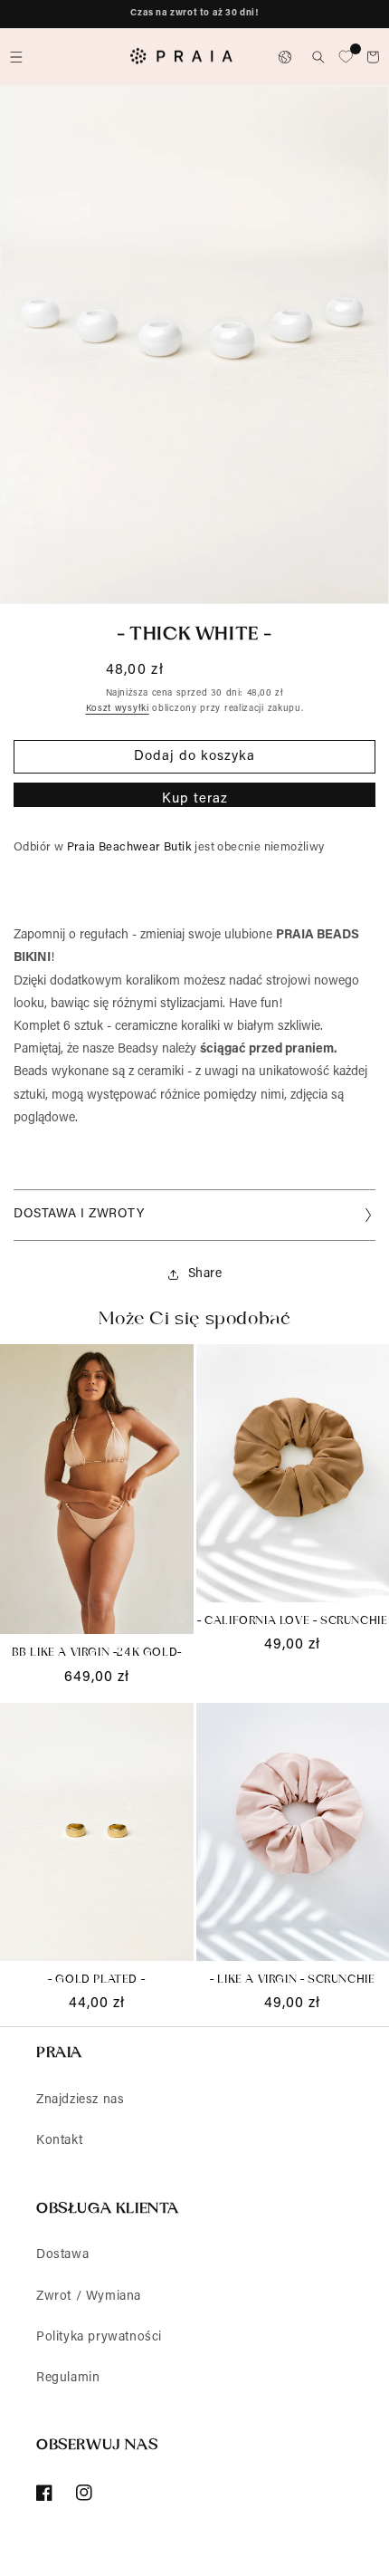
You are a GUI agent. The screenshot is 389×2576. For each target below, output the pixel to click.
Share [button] (205, 1274)
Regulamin (68, 2379)
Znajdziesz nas (80, 2100)
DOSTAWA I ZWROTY (79, 1215)
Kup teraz (195, 799)
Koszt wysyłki (118, 709)
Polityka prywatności (99, 2338)
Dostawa (62, 2255)
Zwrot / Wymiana (89, 2297)
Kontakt (59, 2141)
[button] (16, 57)
